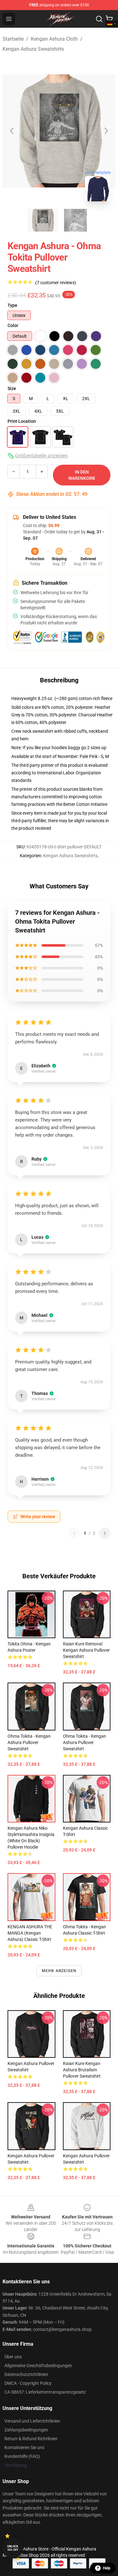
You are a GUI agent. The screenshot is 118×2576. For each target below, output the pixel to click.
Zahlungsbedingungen (26, 2430)
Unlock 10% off (13, 2548)
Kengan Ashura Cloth (54, 39)
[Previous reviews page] (74, 1533)
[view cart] (109, 19)
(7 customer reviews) (56, 283)
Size (12, 388)
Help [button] (107, 2568)
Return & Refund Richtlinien (31, 2439)
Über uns (13, 2357)
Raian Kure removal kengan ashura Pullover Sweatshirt (86, 1650)
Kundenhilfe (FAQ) (22, 2456)
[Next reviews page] (105, 1533)
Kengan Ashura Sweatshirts (33, 49)
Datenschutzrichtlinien (26, 2374)
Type (12, 305)
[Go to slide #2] (76, 220)
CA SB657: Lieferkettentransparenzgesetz (45, 2392)
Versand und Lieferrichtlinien (32, 2421)
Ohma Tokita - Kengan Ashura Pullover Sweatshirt (29, 1742)
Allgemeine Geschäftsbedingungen (38, 2366)
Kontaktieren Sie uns (24, 2447)
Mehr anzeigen (59, 1971)
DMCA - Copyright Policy (28, 2383)
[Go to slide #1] (43, 220)
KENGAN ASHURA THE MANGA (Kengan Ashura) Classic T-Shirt (30, 1933)
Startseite (13, 39)
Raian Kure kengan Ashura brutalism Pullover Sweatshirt (82, 2070)
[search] (99, 19)
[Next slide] (106, 131)
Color (13, 325)
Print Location (22, 421)
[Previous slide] (12, 131)
